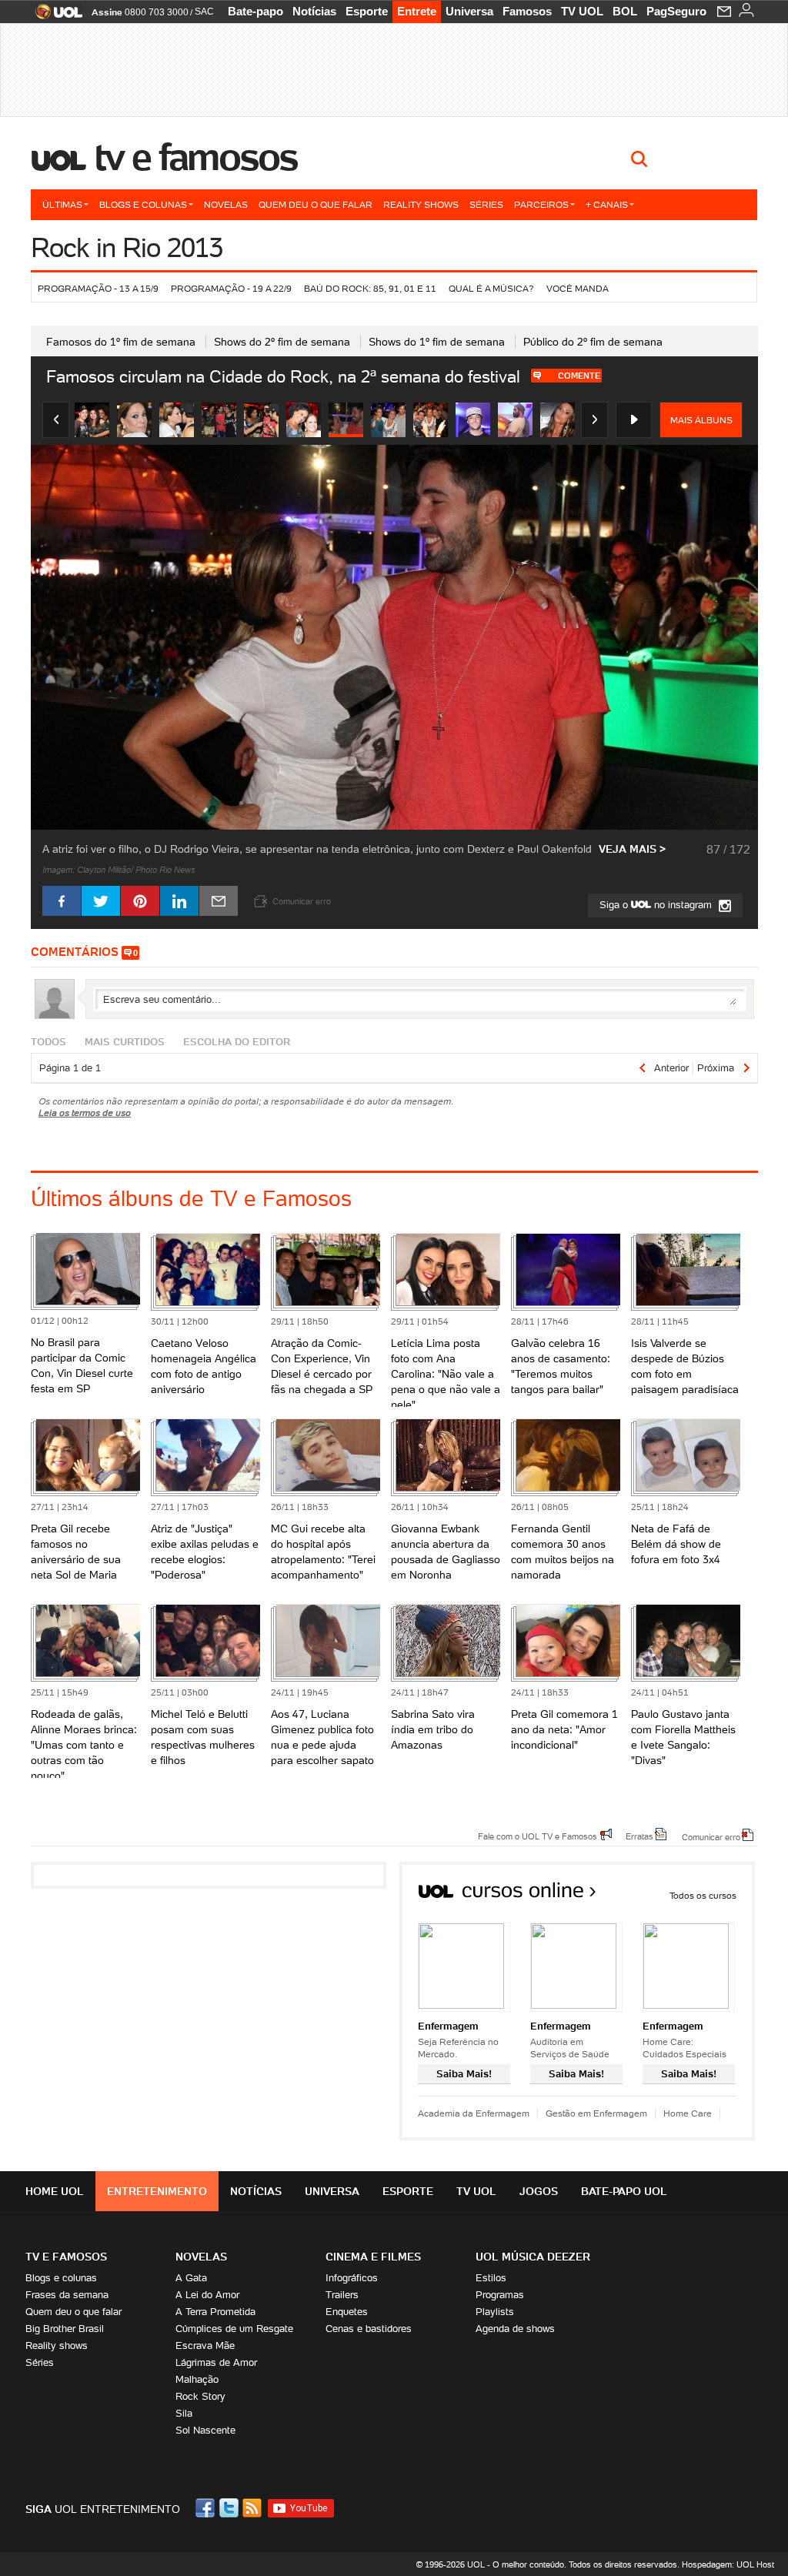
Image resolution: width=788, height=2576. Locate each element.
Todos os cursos (703, 1895)
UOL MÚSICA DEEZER (533, 2257)
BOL (625, 11)
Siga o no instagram (657, 905)
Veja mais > (632, 849)
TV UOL (582, 11)
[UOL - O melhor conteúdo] (54, 17)
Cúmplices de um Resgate (234, 2329)
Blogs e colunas (143, 204)
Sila (184, 2413)
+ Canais (607, 204)
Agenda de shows (515, 2329)
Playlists (495, 2312)
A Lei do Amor (207, 2295)
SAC (204, 12)
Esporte (367, 11)
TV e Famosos (196, 157)
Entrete (417, 11)
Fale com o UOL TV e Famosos (538, 1836)
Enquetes (347, 2312)
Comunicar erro (711, 1836)
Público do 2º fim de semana (593, 342)
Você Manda (578, 288)
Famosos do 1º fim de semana (121, 342)
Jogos (539, 2191)
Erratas (639, 1836)
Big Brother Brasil (65, 2329)
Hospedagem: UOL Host (728, 2564)
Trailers (342, 2295)
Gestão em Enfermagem (596, 2113)
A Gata (191, 2278)
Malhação (197, 2379)
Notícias (314, 11)
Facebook (207, 2508)
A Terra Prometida (215, 2312)
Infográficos (352, 2278)
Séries (486, 204)
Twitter (230, 2508)
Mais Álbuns (701, 420)
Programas (500, 2295)
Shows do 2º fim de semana (282, 342)
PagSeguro (676, 11)
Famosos (527, 11)
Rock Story (200, 2396)
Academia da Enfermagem (474, 2113)
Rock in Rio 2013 (127, 247)
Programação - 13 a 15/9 (98, 288)
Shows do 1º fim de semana (437, 342)
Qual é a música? (491, 288)
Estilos (491, 2278)
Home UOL (55, 2191)
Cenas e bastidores (369, 2329)
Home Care (688, 2113)
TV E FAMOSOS (66, 2257)
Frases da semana (67, 2295)
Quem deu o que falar (316, 204)
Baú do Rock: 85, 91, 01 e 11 (370, 288)
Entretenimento (157, 2191)
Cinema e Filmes (373, 2257)
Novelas (226, 204)
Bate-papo (255, 11)
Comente (579, 376)
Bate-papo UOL (624, 2191)
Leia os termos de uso (85, 1113)
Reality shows (421, 204)
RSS (253, 2508)
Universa (469, 11)
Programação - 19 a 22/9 (231, 288)
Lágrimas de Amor (216, 2362)
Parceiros (541, 204)
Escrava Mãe (205, 2345)
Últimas (62, 204)
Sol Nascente (205, 2430)
